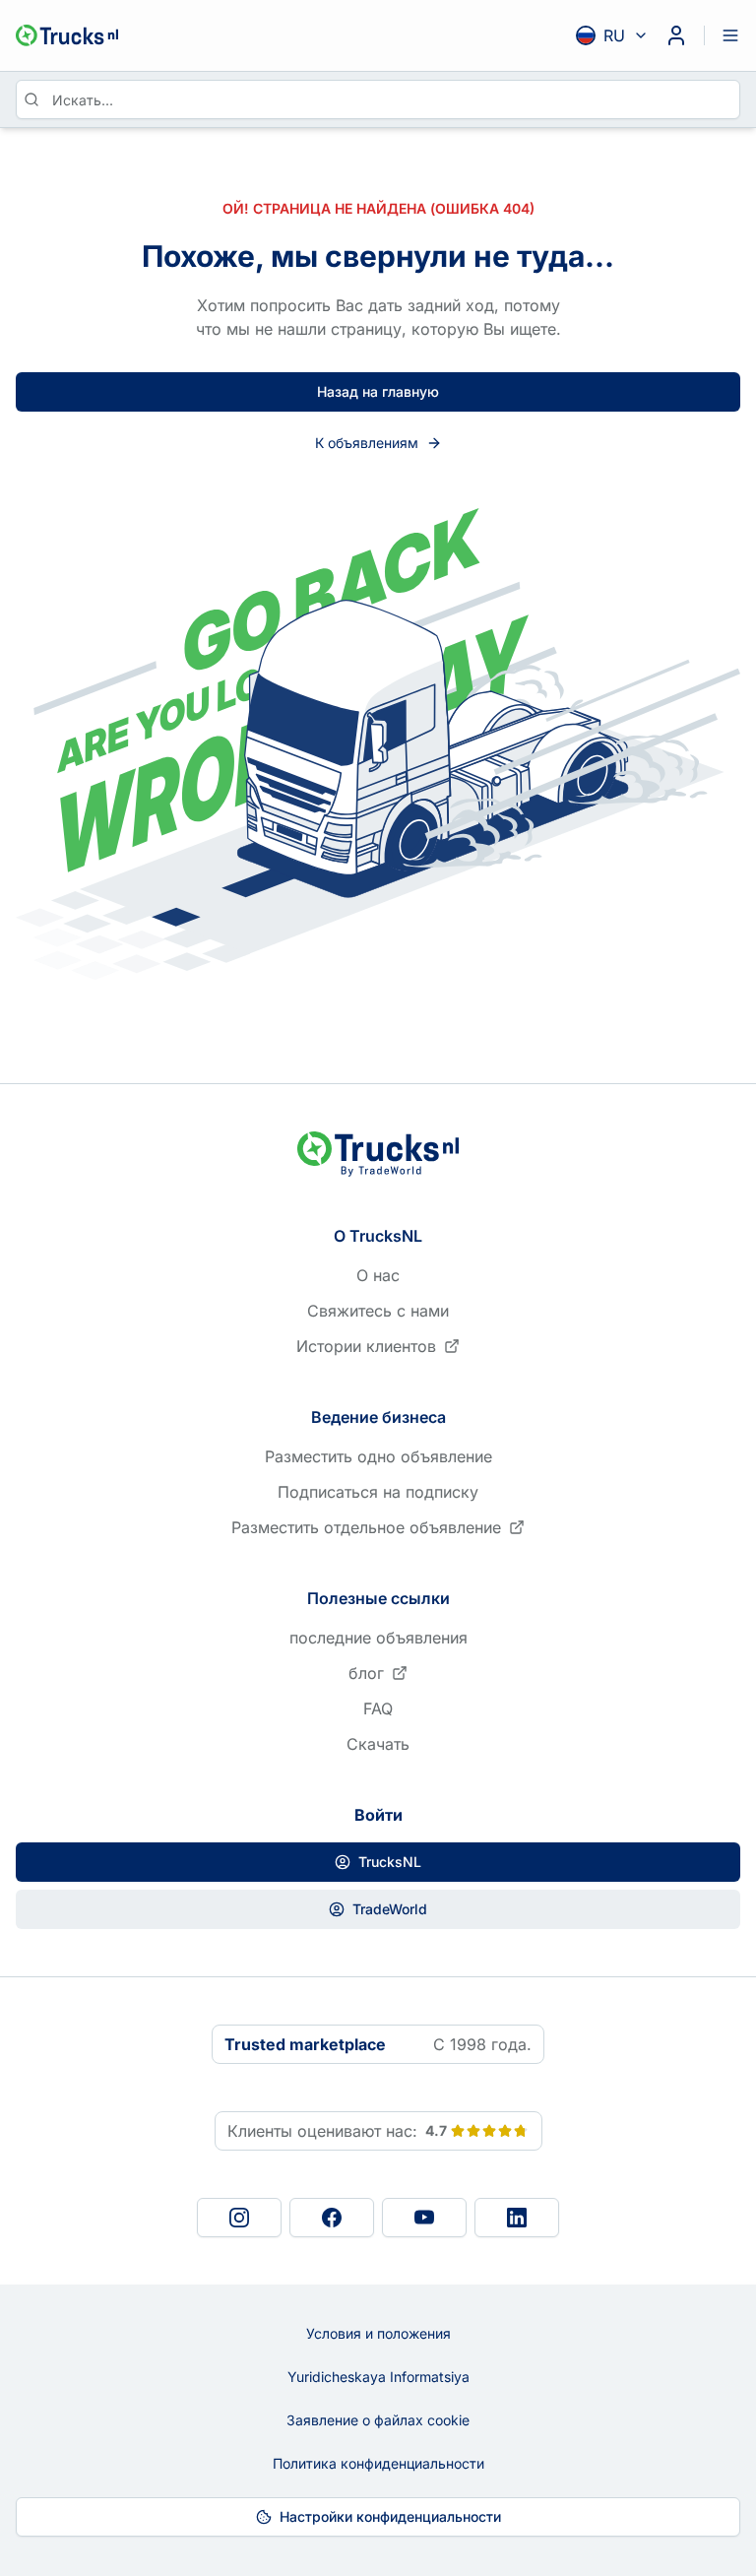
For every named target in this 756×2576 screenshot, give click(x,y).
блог (366, 1673)
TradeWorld (390, 1909)
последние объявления (378, 1638)
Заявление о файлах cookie (378, 2420)
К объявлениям (367, 443)
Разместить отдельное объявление (366, 1527)
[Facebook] (332, 2218)
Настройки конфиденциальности (390, 2516)
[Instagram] (239, 2218)
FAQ (378, 1708)
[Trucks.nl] (67, 35)
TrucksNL (390, 1862)
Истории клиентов (366, 1346)
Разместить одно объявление (378, 1456)
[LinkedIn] (517, 2218)
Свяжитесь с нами (378, 1311)
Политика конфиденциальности (378, 2463)
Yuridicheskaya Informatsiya (378, 2377)
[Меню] (730, 35)
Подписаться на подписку (378, 1492)
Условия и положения (378, 2333)
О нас (378, 1275)
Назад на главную (378, 391)
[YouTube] (424, 2218)
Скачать (378, 1744)
